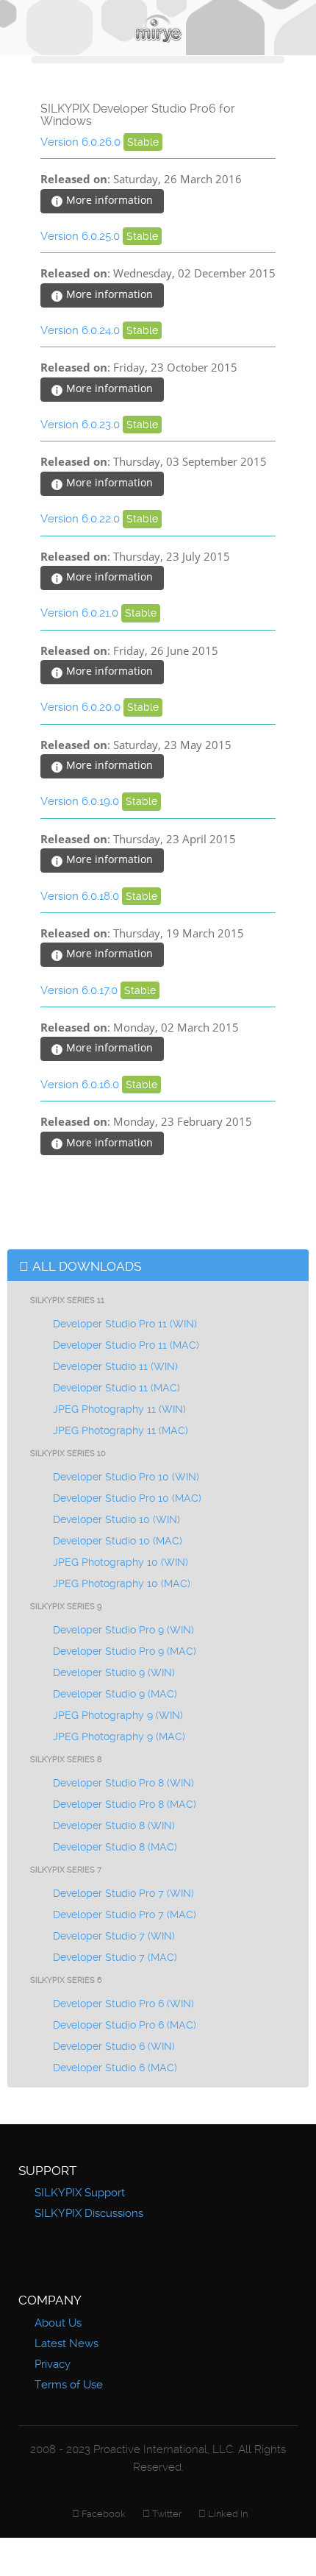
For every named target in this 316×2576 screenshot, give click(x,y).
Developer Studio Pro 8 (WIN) (123, 1783)
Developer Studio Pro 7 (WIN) (123, 1893)
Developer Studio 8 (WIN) (114, 1825)
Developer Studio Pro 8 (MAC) (125, 1804)
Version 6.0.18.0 (81, 896)
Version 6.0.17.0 (80, 990)
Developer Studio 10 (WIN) (116, 1519)
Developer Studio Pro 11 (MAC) (126, 1345)
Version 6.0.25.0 (82, 236)
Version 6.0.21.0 (81, 613)
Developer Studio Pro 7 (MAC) (125, 1915)
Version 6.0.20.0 (82, 707)
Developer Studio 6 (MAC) (115, 2068)
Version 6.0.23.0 (82, 425)
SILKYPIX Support (80, 2193)
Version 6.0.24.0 (82, 330)
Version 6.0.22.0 (82, 519)
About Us (58, 2323)
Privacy (53, 2364)
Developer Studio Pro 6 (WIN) (123, 2004)
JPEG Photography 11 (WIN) (119, 1409)
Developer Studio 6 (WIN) (114, 2046)
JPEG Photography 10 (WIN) (121, 1562)
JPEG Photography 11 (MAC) (121, 1430)
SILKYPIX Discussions (89, 2213)
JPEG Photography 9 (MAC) (119, 1736)
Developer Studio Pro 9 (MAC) (125, 1651)
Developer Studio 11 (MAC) (116, 1388)
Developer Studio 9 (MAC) (115, 1694)
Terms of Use (69, 2385)
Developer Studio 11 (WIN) (115, 1366)
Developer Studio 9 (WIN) (114, 1672)
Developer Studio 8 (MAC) (115, 1847)
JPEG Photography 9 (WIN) (118, 1715)
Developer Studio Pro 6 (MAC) (125, 2025)
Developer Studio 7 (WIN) (114, 1936)
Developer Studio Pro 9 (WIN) (123, 1630)
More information (108, 200)
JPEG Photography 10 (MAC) (122, 1583)
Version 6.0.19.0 (81, 801)
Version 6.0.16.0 (81, 1085)
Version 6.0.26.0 (82, 142)
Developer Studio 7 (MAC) (115, 1957)
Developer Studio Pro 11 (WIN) (125, 1324)
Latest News (67, 2343)
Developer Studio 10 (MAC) (118, 1541)
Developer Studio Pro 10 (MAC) (127, 1498)
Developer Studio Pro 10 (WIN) (126, 1477)
